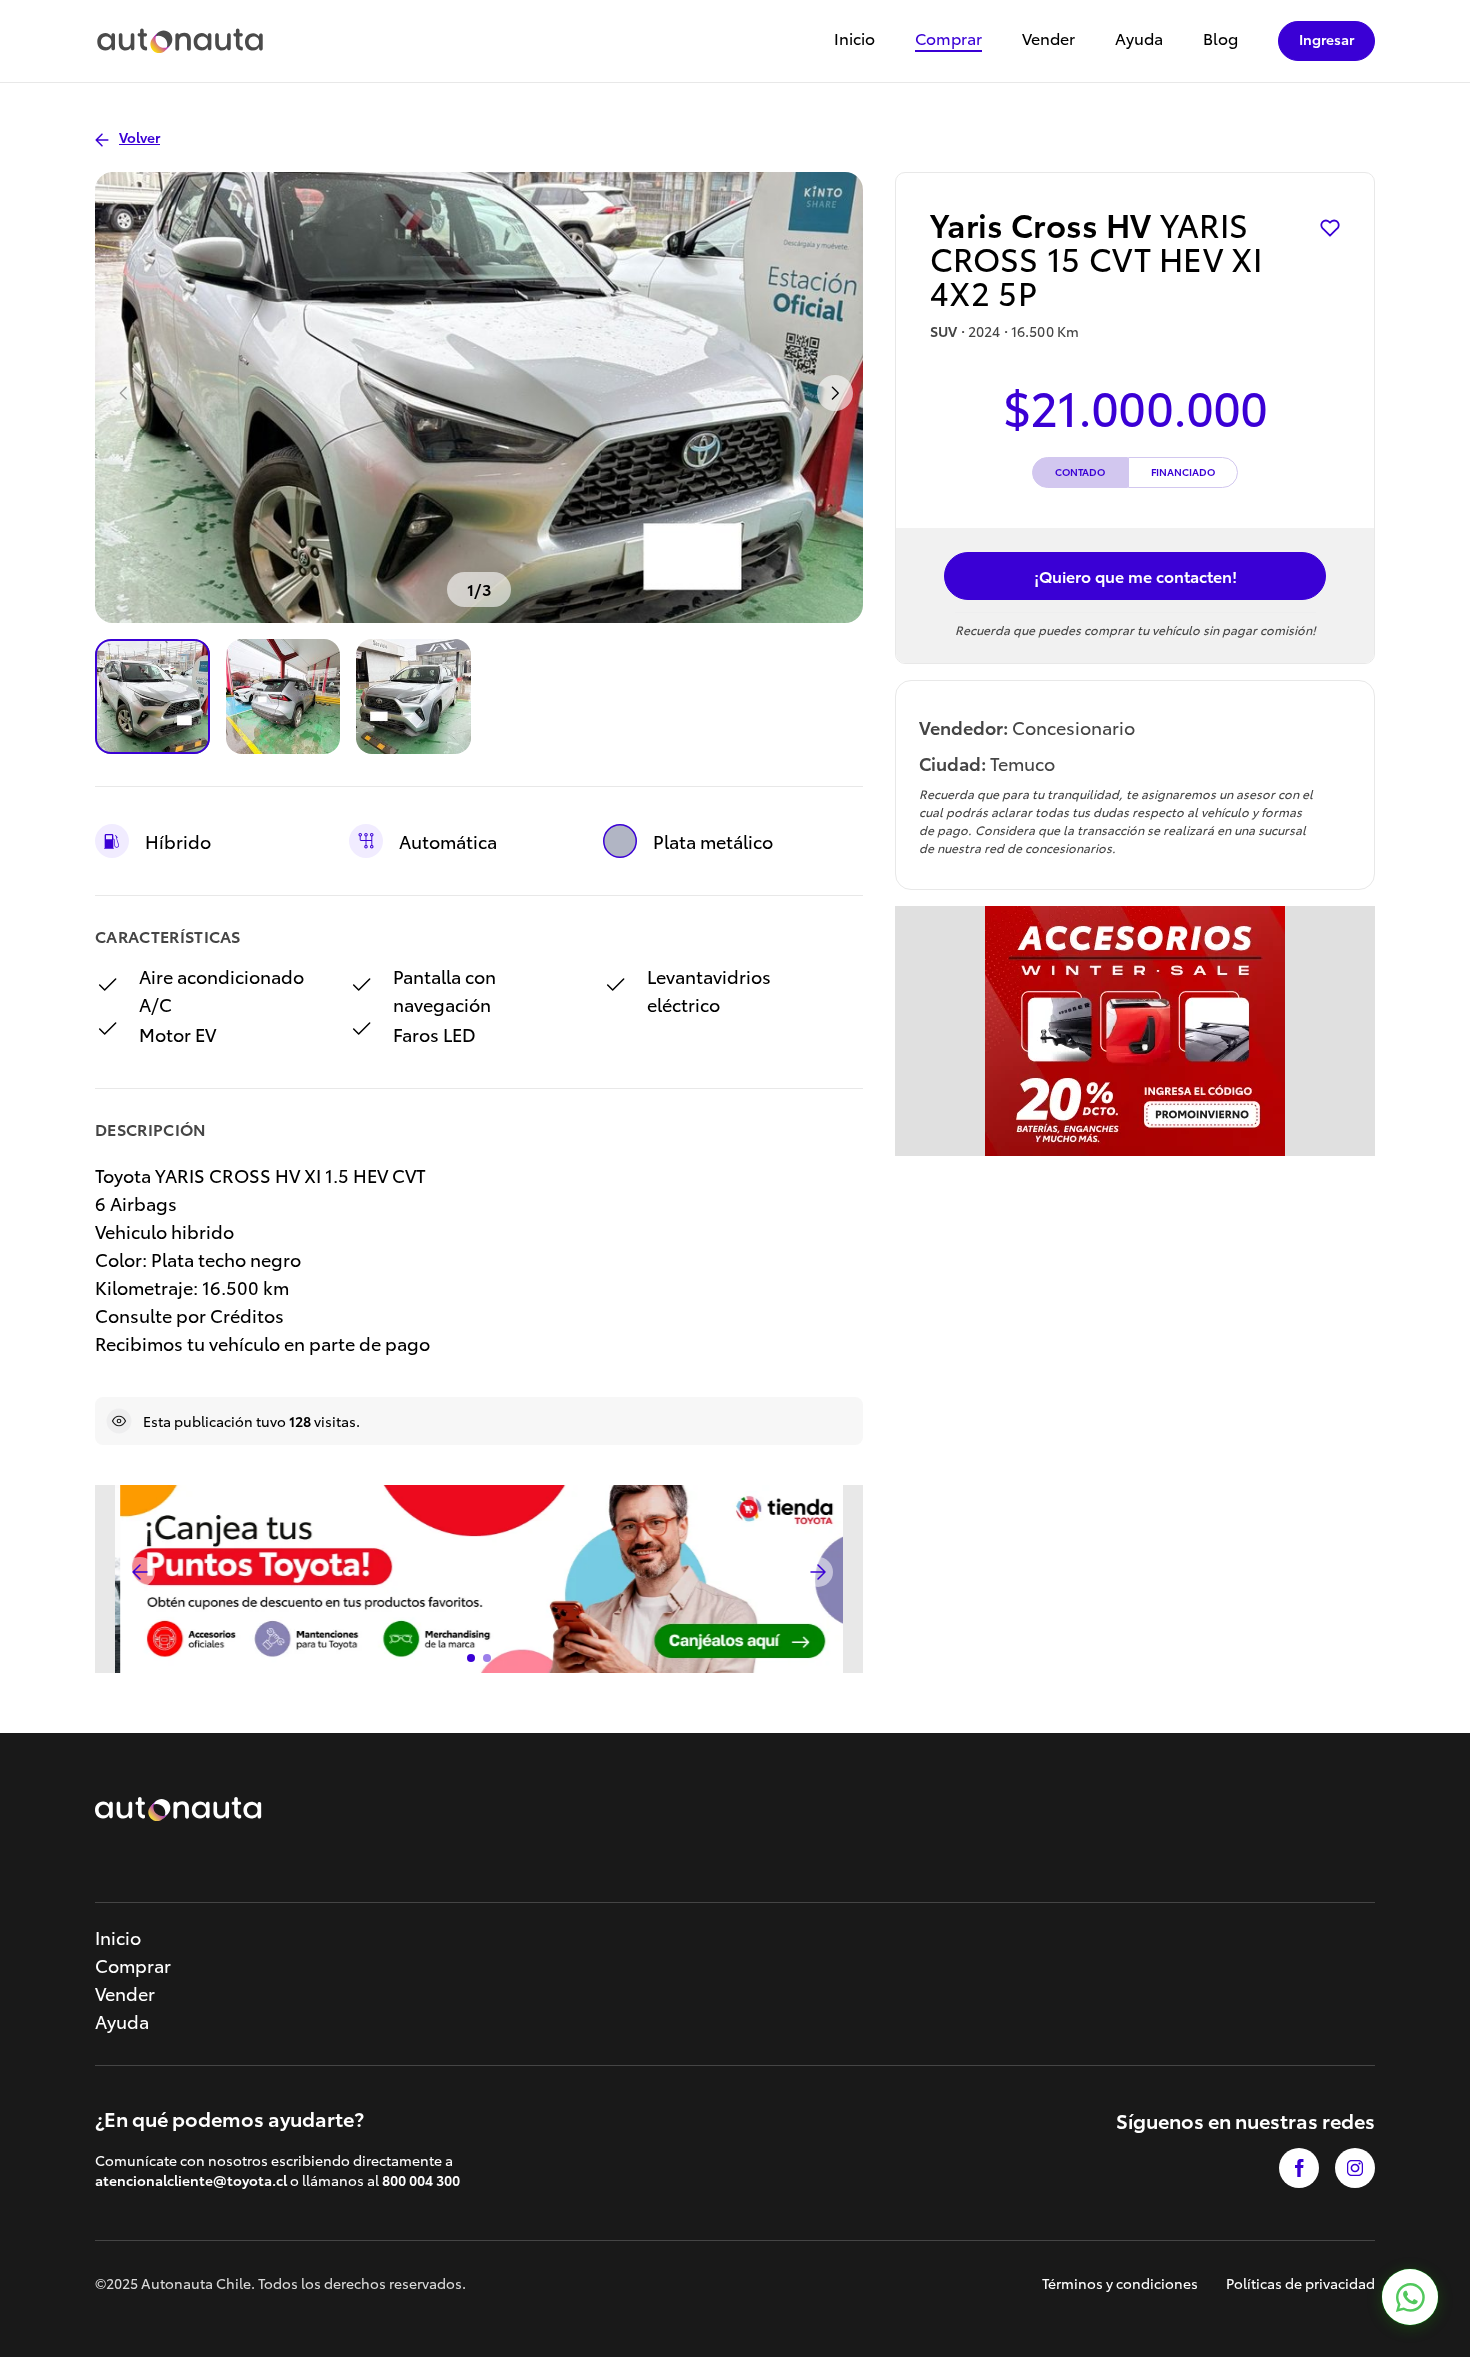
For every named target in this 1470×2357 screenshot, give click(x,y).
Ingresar (1326, 39)
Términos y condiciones (1120, 2283)
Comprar (948, 39)
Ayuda (1139, 39)
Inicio (854, 39)
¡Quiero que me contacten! (1135, 575)
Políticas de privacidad (1300, 2283)
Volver (139, 137)
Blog (1220, 39)
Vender (1048, 39)
